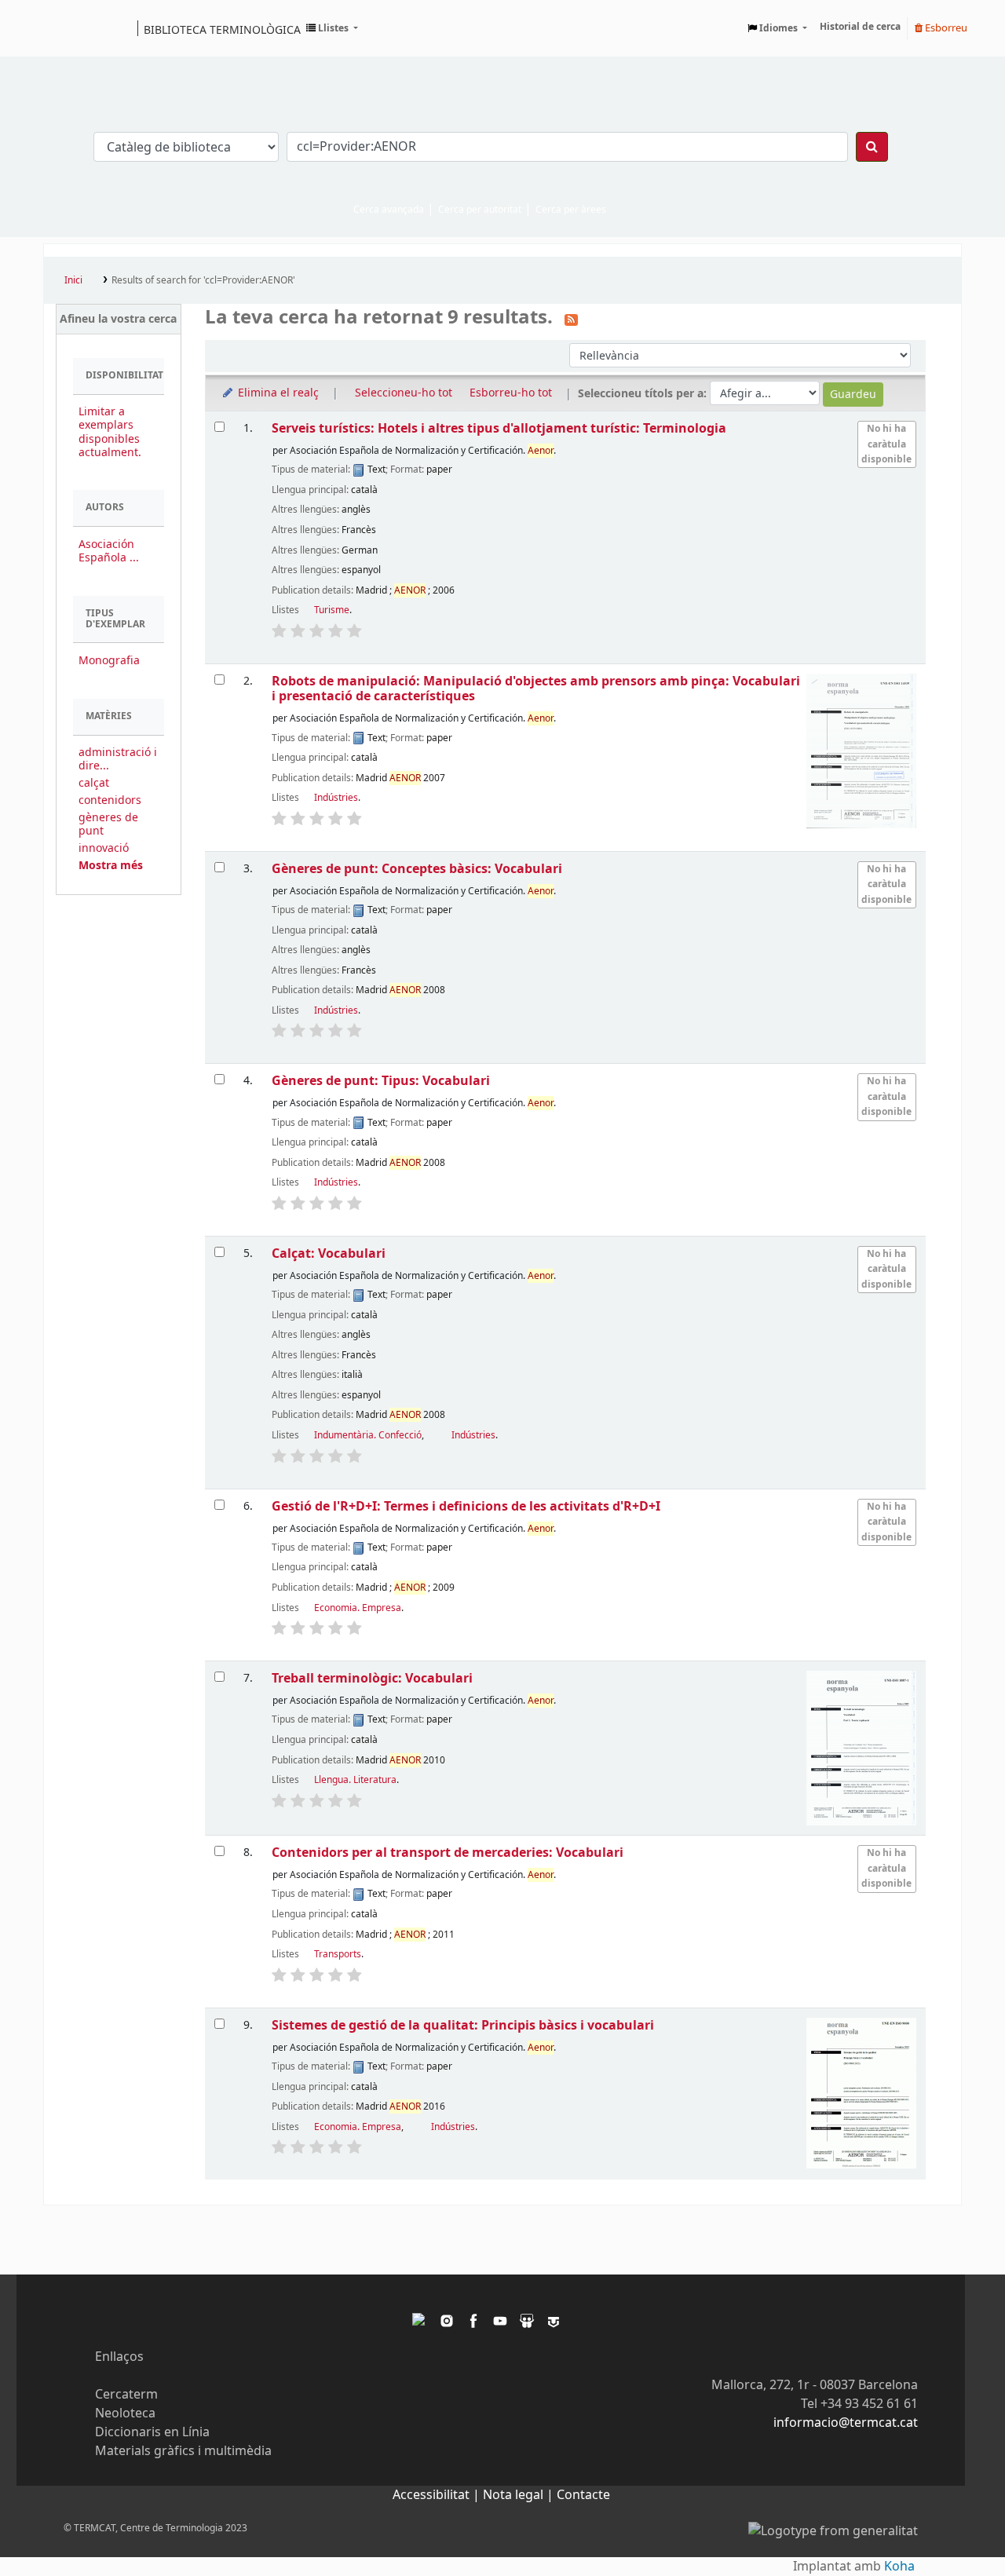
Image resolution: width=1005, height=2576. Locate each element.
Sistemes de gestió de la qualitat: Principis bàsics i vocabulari (463, 2025)
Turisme (332, 610)
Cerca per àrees (571, 210)
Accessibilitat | (438, 2495)
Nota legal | (520, 2495)
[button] (332, 28)
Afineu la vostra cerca (118, 319)
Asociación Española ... (109, 551)
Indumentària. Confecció (368, 1435)
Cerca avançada (389, 210)
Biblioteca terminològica (222, 29)
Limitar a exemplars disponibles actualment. (110, 432)
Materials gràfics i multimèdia (183, 2451)
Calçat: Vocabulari (329, 1253)
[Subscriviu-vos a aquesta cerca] (571, 319)
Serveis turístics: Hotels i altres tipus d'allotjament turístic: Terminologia (499, 428)
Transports (338, 1954)
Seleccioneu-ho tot (404, 393)
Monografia (109, 661)
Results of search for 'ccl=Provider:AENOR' (203, 280)
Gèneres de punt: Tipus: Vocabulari (381, 1081)
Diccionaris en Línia (152, 2432)
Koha (899, 2567)
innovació (104, 848)
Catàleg (61, 28)
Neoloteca (125, 2413)
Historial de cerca (860, 27)
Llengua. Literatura (355, 1780)
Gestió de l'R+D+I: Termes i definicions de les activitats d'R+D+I (466, 1506)
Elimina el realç (277, 393)
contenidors (110, 800)
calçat (94, 783)
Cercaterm (126, 2395)
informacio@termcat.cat (846, 2423)
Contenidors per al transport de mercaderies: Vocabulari (448, 1853)
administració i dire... (118, 759)
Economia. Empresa (358, 1608)
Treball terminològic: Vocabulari (372, 1678)
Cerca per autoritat (480, 210)
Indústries (336, 798)
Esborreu (945, 28)
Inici (73, 280)
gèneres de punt (108, 824)
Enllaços (119, 2357)
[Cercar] (872, 147)
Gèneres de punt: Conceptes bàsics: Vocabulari (417, 869)
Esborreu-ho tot (511, 393)
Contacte (583, 2495)
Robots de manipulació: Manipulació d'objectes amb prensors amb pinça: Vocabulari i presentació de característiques (536, 689)
